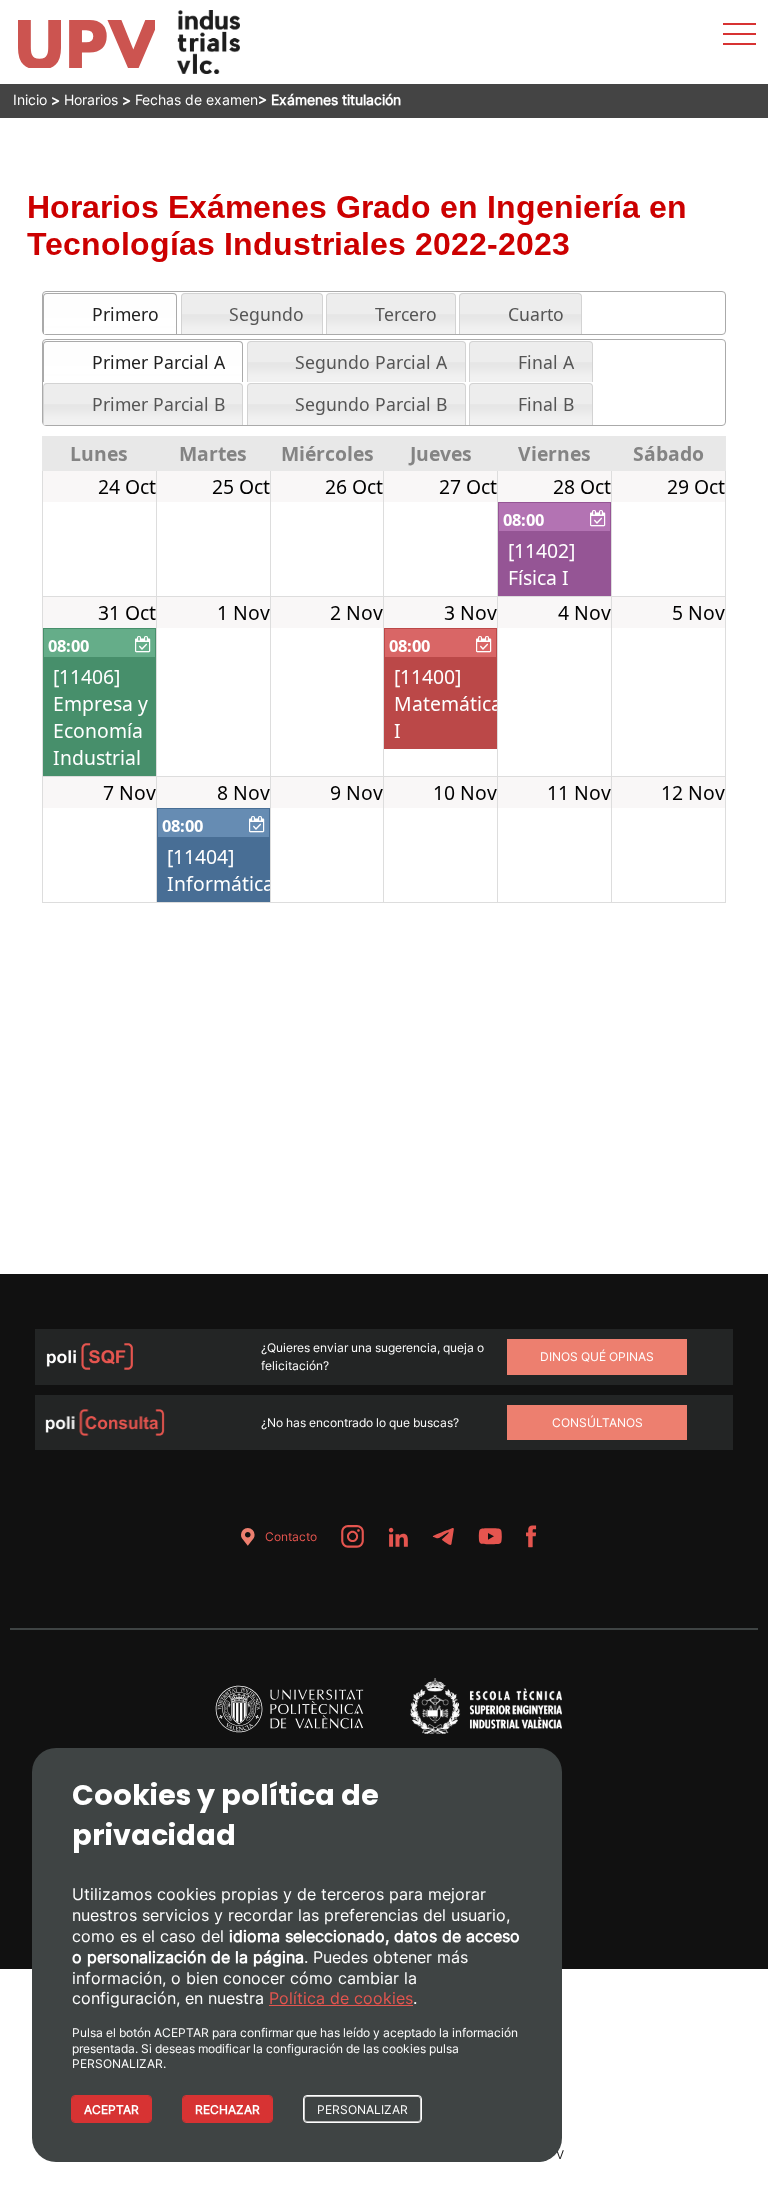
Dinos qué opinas (597, 1356)
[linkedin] (398, 1536)
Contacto (291, 1536)
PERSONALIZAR (362, 2109)
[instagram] (352, 1536)
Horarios (91, 99)
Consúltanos (597, 1422)
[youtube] (490, 1536)
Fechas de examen (196, 99)
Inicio (30, 99)
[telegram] (443, 1536)
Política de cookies (341, 1998)
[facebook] (531, 1536)
